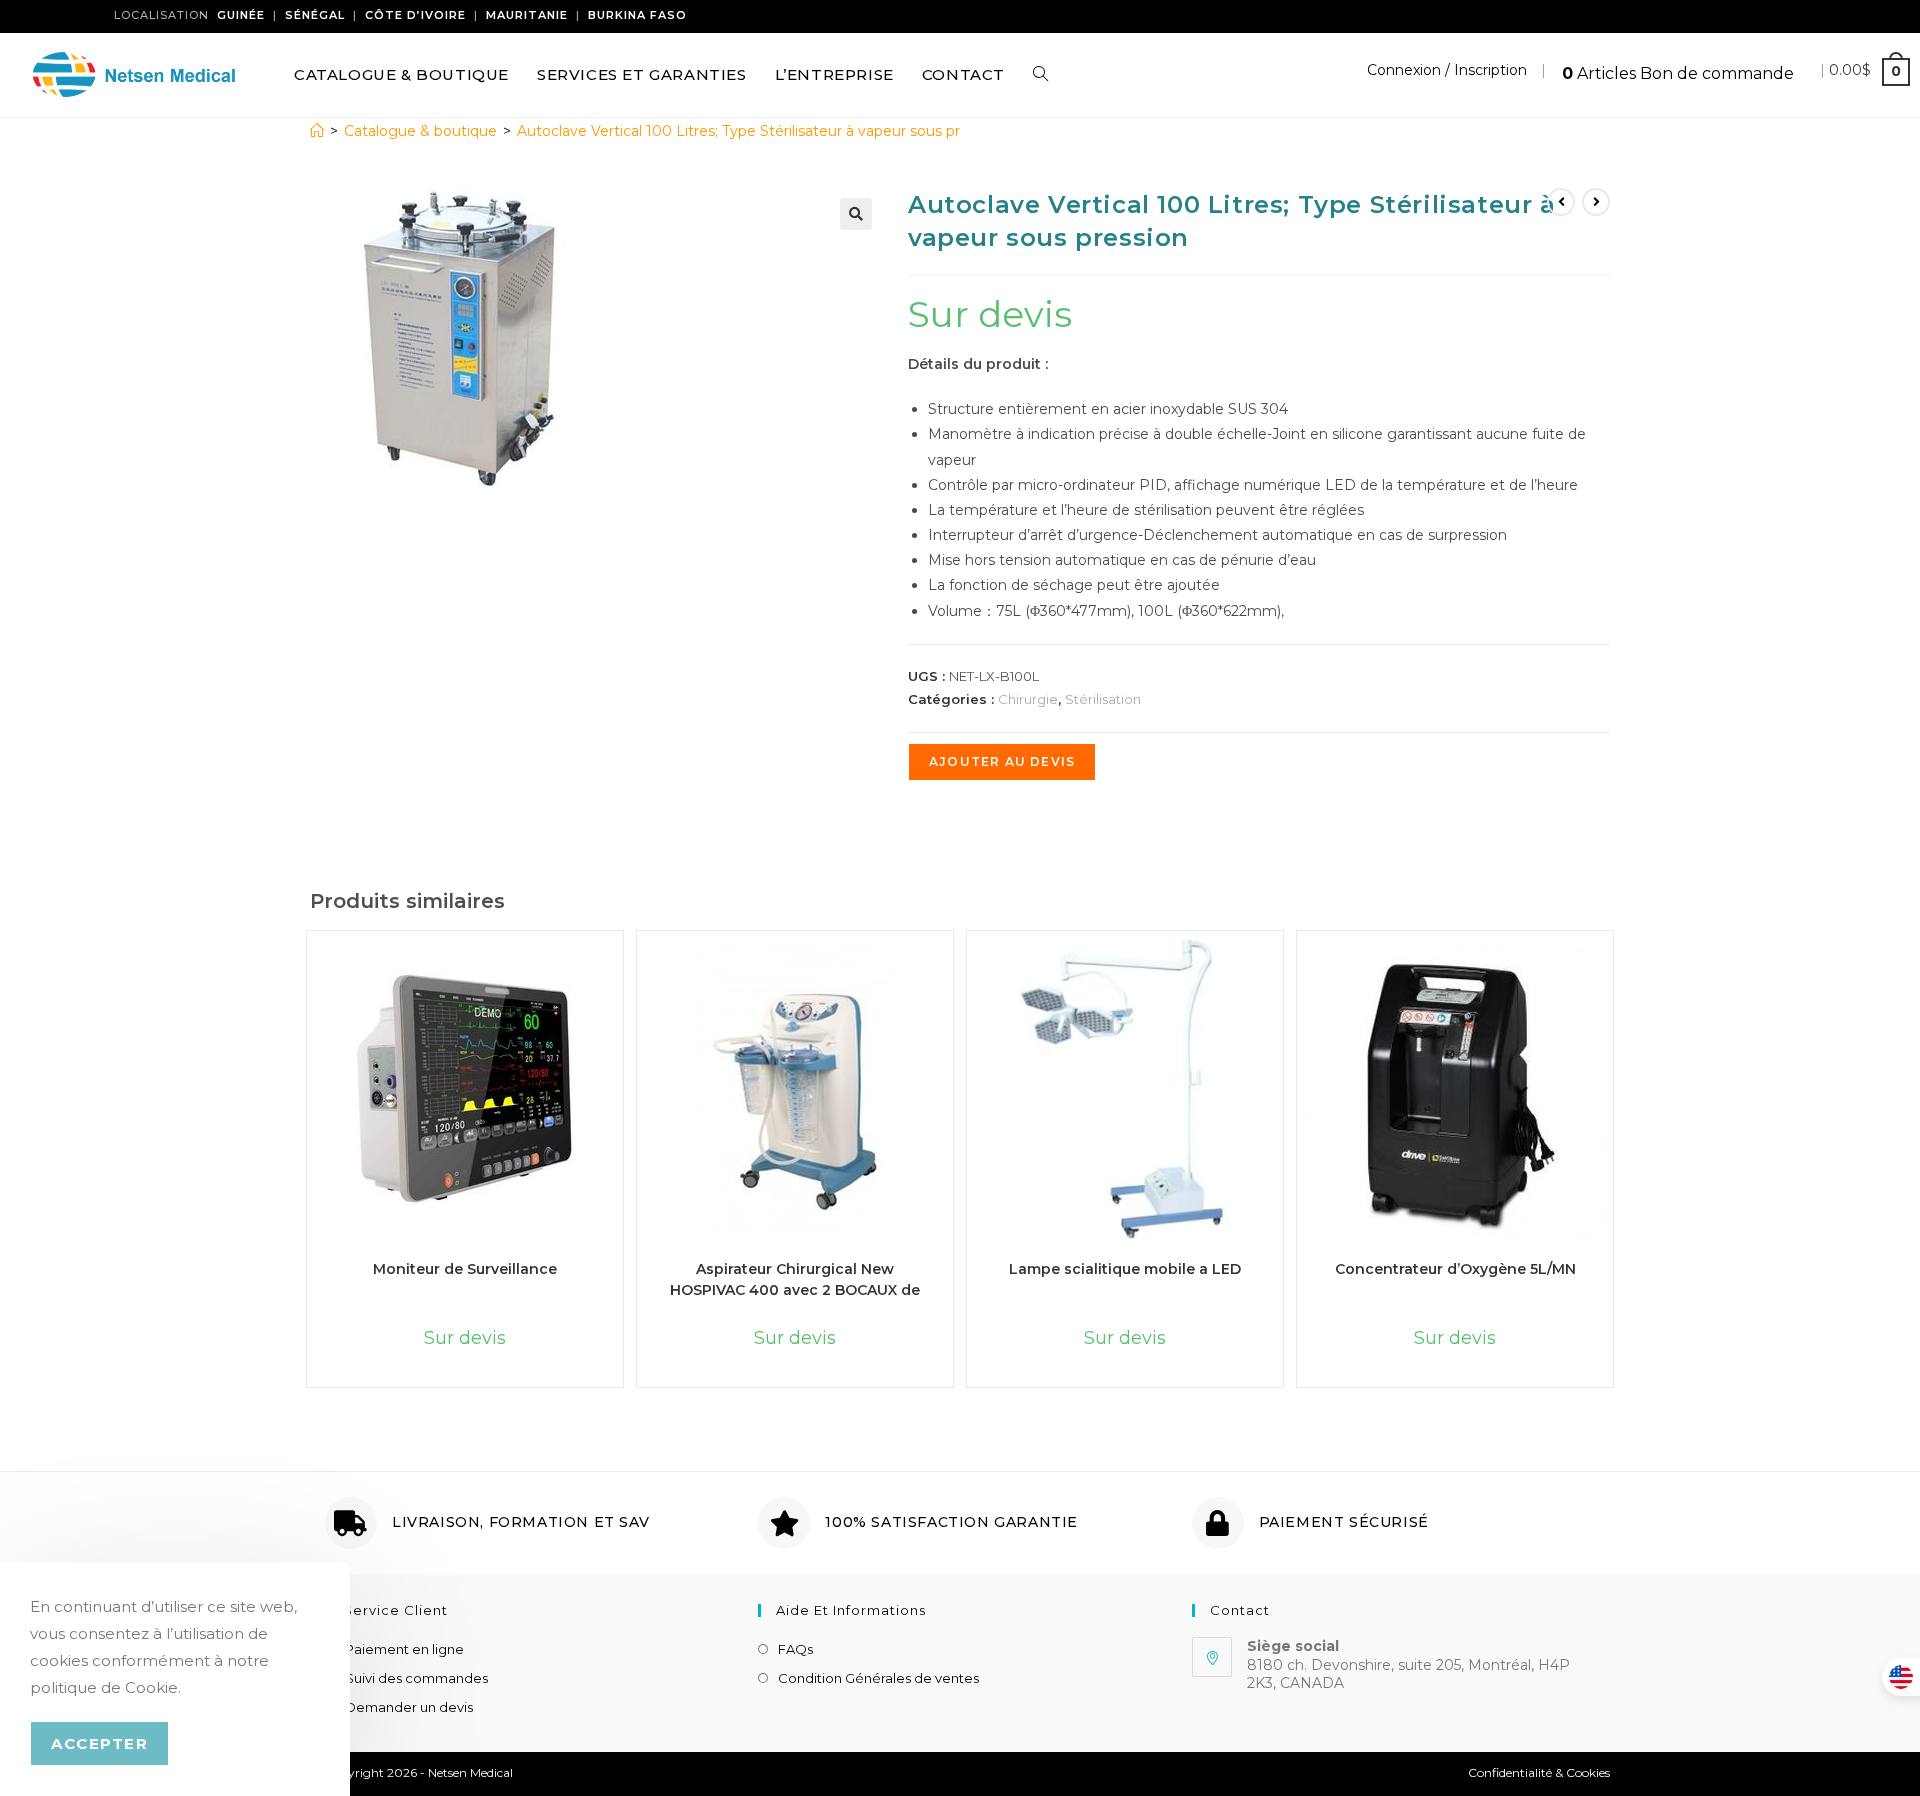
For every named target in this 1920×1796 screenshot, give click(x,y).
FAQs (795, 1649)
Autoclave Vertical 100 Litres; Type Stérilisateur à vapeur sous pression (760, 131)
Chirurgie (1028, 699)
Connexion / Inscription (1447, 70)
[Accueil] (317, 131)
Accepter (99, 1743)
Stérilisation (1103, 699)
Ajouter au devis (1002, 761)
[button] (856, 214)
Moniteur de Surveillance (465, 1269)
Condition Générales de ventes (878, 1678)
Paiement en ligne (404, 1649)
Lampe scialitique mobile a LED (1125, 1269)
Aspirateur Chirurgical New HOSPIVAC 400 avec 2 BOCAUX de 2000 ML (795, 1278)
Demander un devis (409, 1707)
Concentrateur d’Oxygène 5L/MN (1455, 1269)
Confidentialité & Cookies (1539, 1772)
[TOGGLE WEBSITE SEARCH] (1040, 75)
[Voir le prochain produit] (1596, 202)
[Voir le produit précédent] (1561, 202)
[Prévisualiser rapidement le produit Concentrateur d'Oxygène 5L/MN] (1615, 974)
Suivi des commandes (416, 1678)
